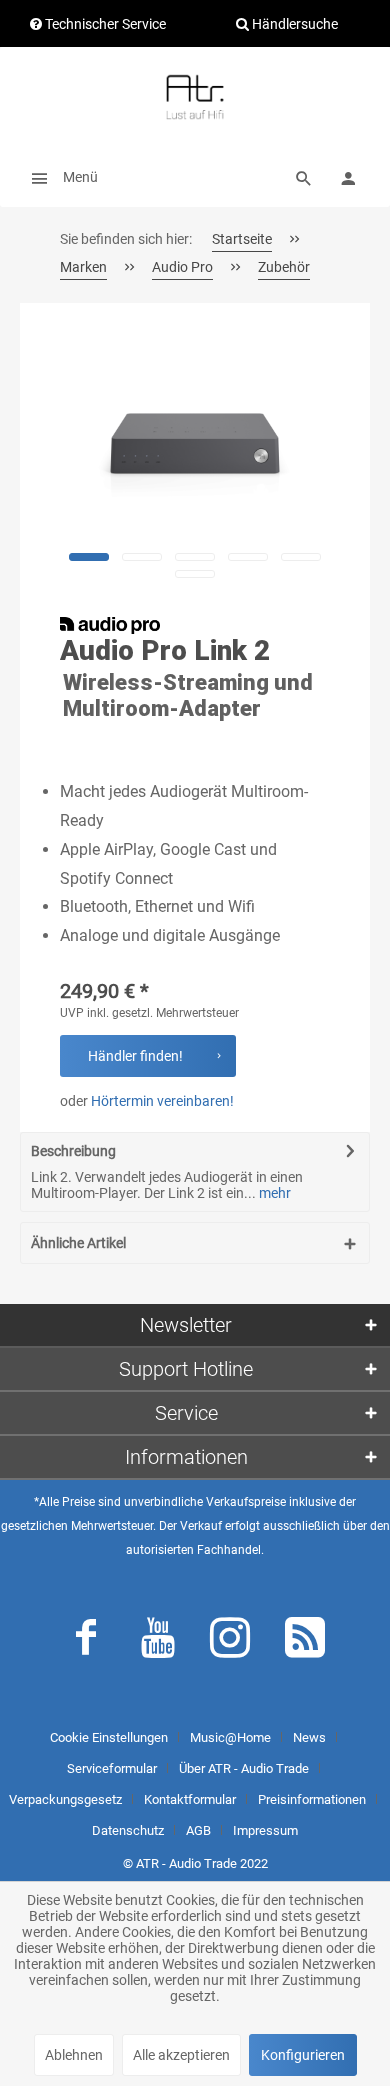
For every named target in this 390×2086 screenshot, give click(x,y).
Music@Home (230, 1737)
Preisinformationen (312, 1799)
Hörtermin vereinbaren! (162, 1101)
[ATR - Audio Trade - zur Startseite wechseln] (195, 97)
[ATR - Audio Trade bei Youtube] (158, 1642)
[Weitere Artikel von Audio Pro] (110, 625)
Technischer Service (104, 24)
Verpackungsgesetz (65, 1799)
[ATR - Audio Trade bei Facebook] (86, 1642)
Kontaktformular (190, 1799)
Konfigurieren (303, 2055)
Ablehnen (74, 2055)
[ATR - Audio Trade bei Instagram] (230, 1642)
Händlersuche (293, 24)
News (309, 1737)
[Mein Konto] (348, 177)
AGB (198, 1830)
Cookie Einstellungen (109, 1737)
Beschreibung (73, 1151)
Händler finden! (135, 1056)
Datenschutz (128, 1830)
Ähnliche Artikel (78, 1243)
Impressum (265, 1830)
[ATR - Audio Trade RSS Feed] (305, 1642)
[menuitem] (59, 177)
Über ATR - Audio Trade (244, 1768)
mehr (273, 1193)
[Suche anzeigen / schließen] (304, 177)
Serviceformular (112, 1768)
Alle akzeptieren (181, 2055)
